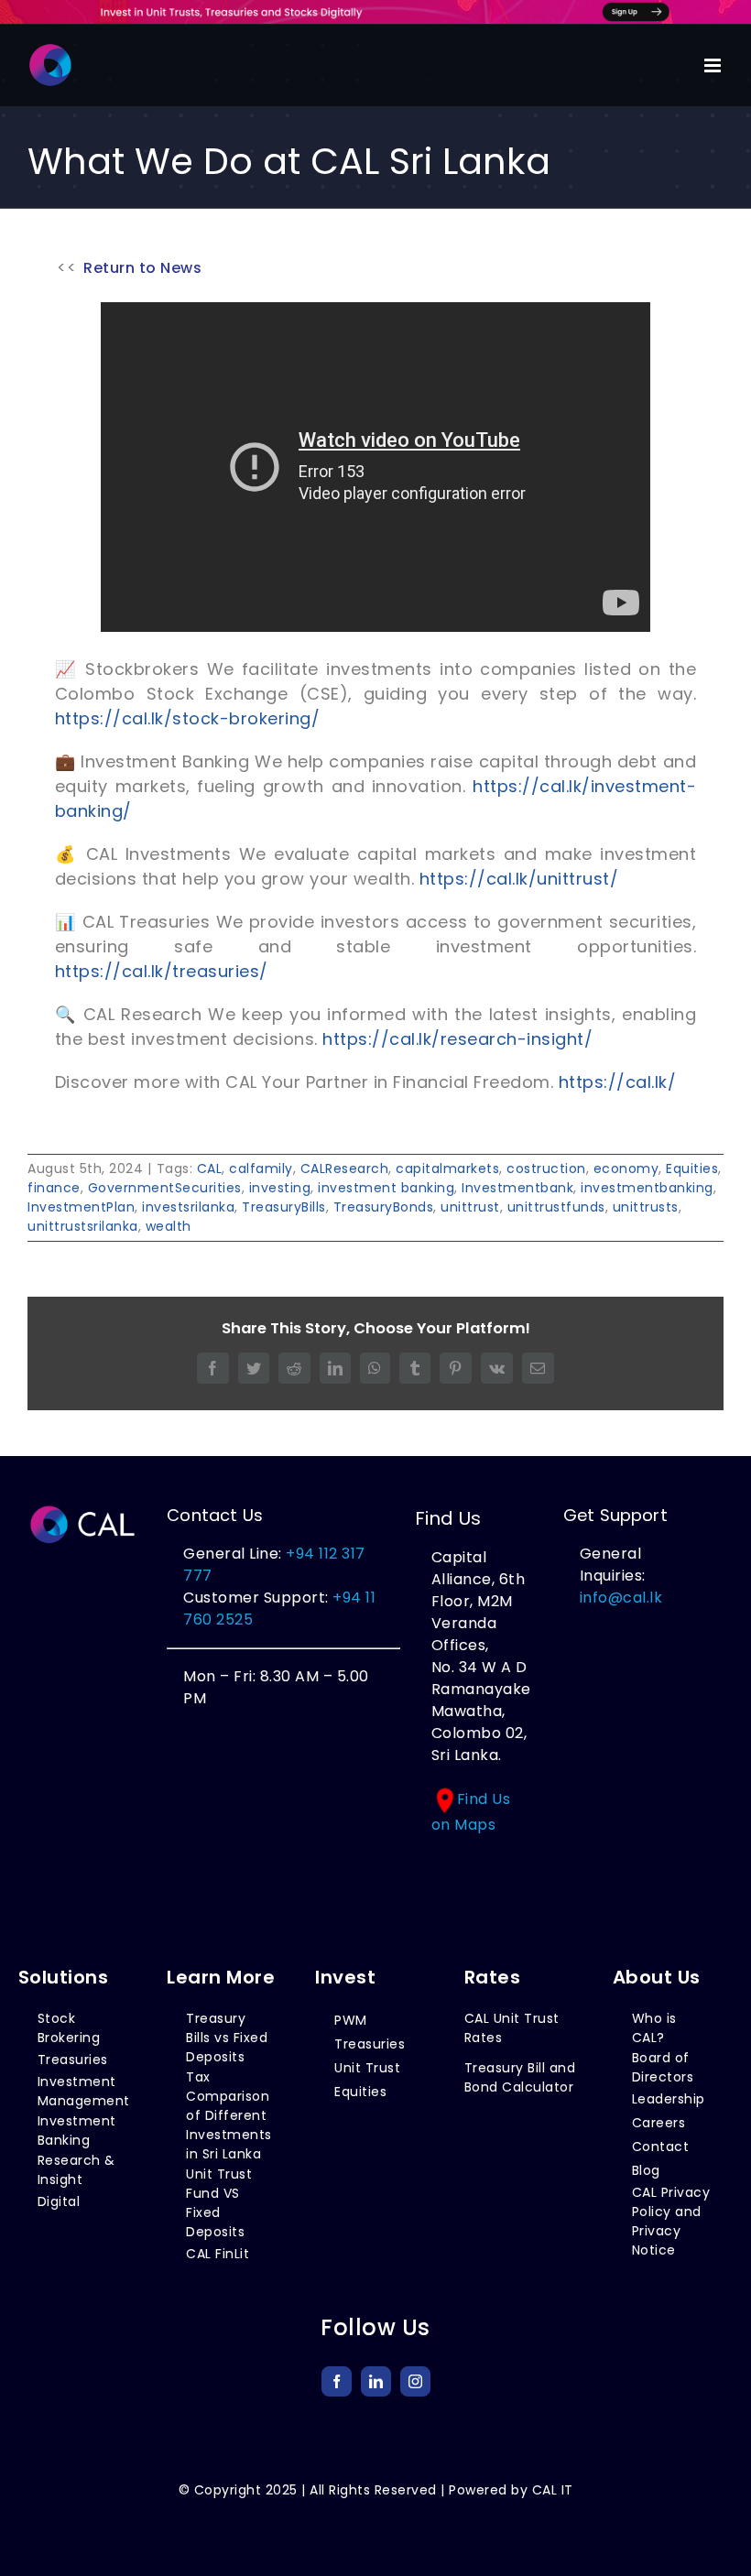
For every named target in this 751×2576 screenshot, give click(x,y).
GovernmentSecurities (165, 1188)
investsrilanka (188, 1207)
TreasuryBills (284, 1207)
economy (626, 1168)
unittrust (470, 1207)
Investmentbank (517, 1188)
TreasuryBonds (384, 1207)
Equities (692, 1168)
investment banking (386, 1188)
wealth (169, 1226)
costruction (546, 1168)
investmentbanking (647, 1188)
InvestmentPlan (81, 1207)
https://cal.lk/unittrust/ (516, 879)
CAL (210, 1168)
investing (280, 1188)
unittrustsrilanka (83, 1226)
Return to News (142, 268)
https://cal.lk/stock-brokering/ (188, 718)
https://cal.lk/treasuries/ (162, 971)
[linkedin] (376, 2381)
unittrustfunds (556, 1207)
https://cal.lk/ (618, 1082)
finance (54, 1188)
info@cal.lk (621, 1598)
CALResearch (345, 1168)
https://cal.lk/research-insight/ (457, 1039)
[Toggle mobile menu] (714, 65)
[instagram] (415, 2381)
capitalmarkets (447, 1168)
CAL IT (553, 2490)
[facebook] (337, 2381)
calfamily (261, 1168)
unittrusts (646, 1207)
